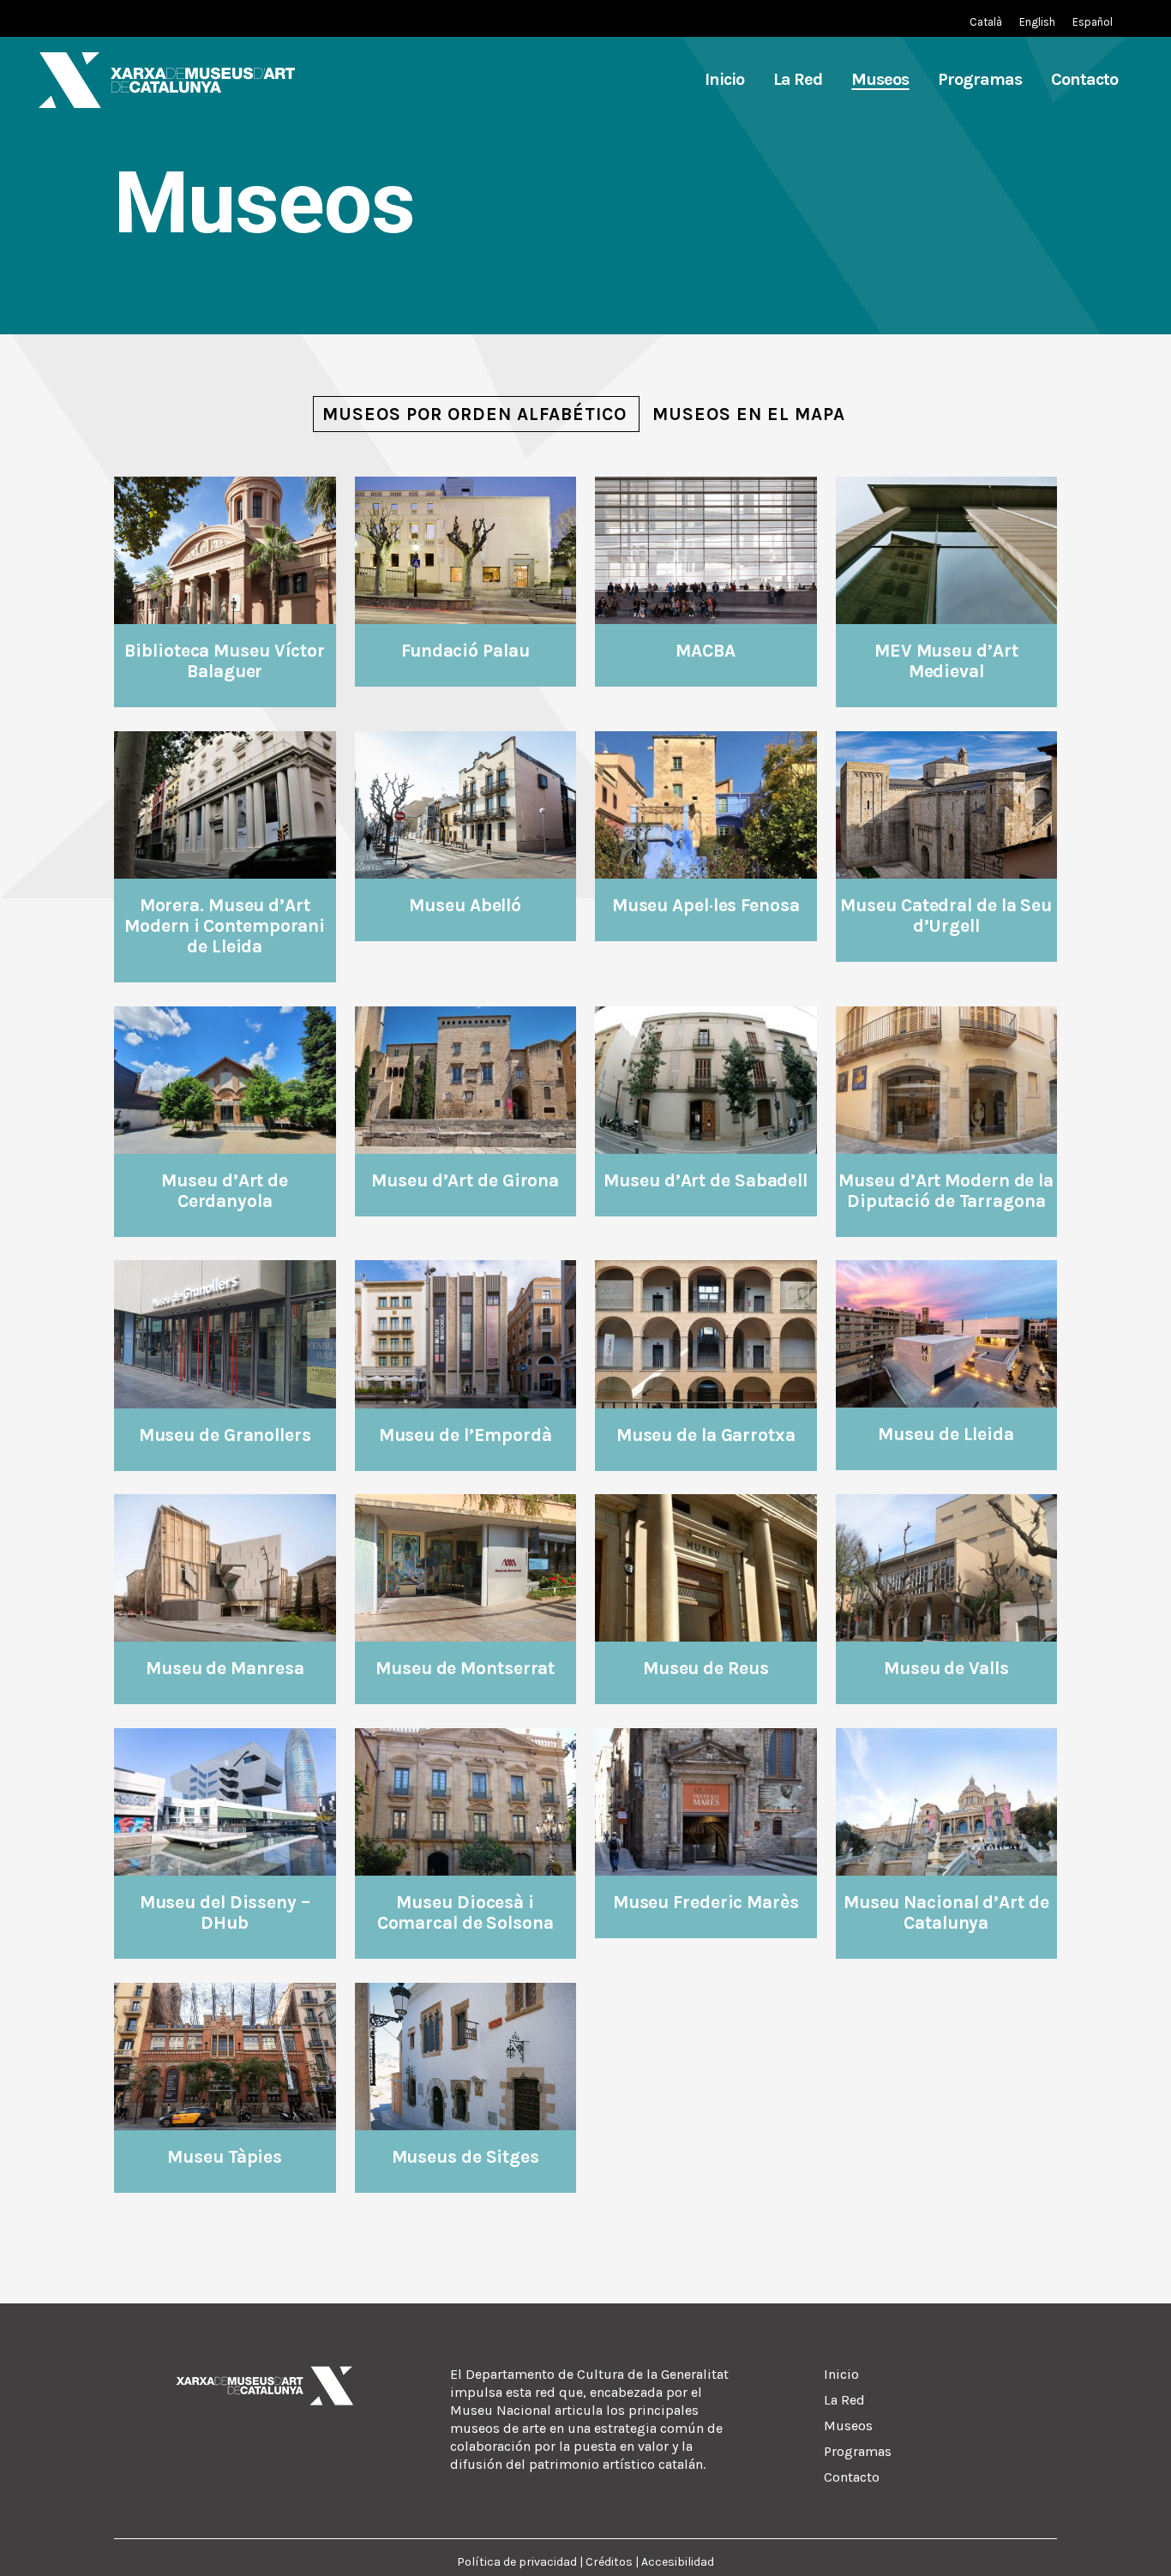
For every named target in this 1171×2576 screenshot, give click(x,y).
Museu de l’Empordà (465, 1435)
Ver (225, 549)
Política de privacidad (517, 2562)
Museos (848, 2426)
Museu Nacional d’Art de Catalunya (946, 1912)
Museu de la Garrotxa (706, 1435)
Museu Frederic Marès (706, 1902)
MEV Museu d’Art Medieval (946, 661)
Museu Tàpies (225, 2157)
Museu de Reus (706, 1668)
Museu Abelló (465, 905)
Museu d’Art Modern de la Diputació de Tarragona (946, 1191)
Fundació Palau (465, 651)
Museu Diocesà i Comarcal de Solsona (465, 1912)
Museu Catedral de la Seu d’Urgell (946, 916)
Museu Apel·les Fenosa (706, 905)
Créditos (609, 2562)
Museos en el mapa (749, 414)
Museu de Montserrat (465, 1668)
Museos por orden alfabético (474, 414)
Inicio (841, 2374)
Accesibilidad (678, 2562)
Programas (858, 2451)
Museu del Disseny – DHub (225, 1912)
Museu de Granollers (225, 1435)
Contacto (852, 2477)
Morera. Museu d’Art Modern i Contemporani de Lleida (225, 926)
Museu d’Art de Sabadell (706, 1180)
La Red (844, 2400)
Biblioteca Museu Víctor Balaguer (225, 661)
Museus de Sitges (465, 2157)
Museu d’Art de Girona (465, 1180)
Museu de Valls (946, 1668)
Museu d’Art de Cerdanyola (225, 1191)
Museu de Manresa (225, 1668)
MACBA (706, 651)
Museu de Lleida (946, 1434)
